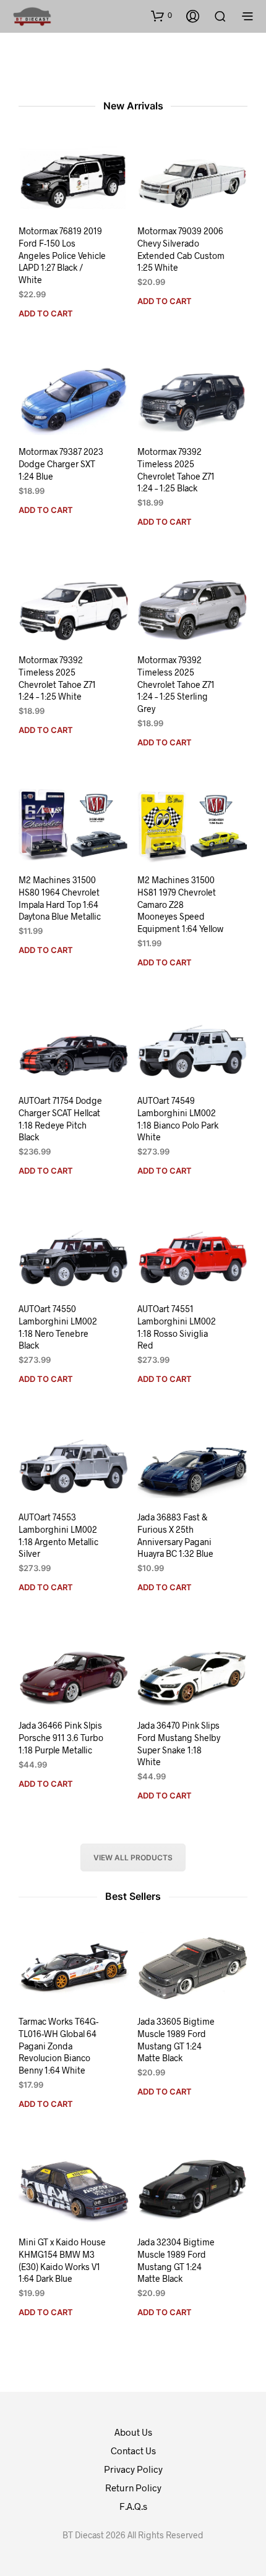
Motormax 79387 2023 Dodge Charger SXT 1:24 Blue (61, 464)
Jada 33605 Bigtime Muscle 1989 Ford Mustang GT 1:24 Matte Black (176, 2040)
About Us (133, 2432)
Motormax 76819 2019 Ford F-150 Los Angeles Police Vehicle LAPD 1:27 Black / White (62, 255)
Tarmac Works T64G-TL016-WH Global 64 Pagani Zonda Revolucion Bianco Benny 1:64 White (58, 2046)
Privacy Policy (133, 2469)
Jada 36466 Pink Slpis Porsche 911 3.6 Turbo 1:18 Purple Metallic (61, 1738)
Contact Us (133, 2451)
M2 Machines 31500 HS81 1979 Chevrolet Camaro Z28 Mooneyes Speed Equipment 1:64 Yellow (180, 905)
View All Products (133, 1858)
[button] (161, 15)
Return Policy (133, 2488)
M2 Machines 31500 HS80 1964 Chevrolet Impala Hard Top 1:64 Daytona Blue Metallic (60, 899)
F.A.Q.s (133, 2506)
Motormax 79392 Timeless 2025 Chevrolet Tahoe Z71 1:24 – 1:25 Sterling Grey (176, 684)
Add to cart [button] (46, 313)
